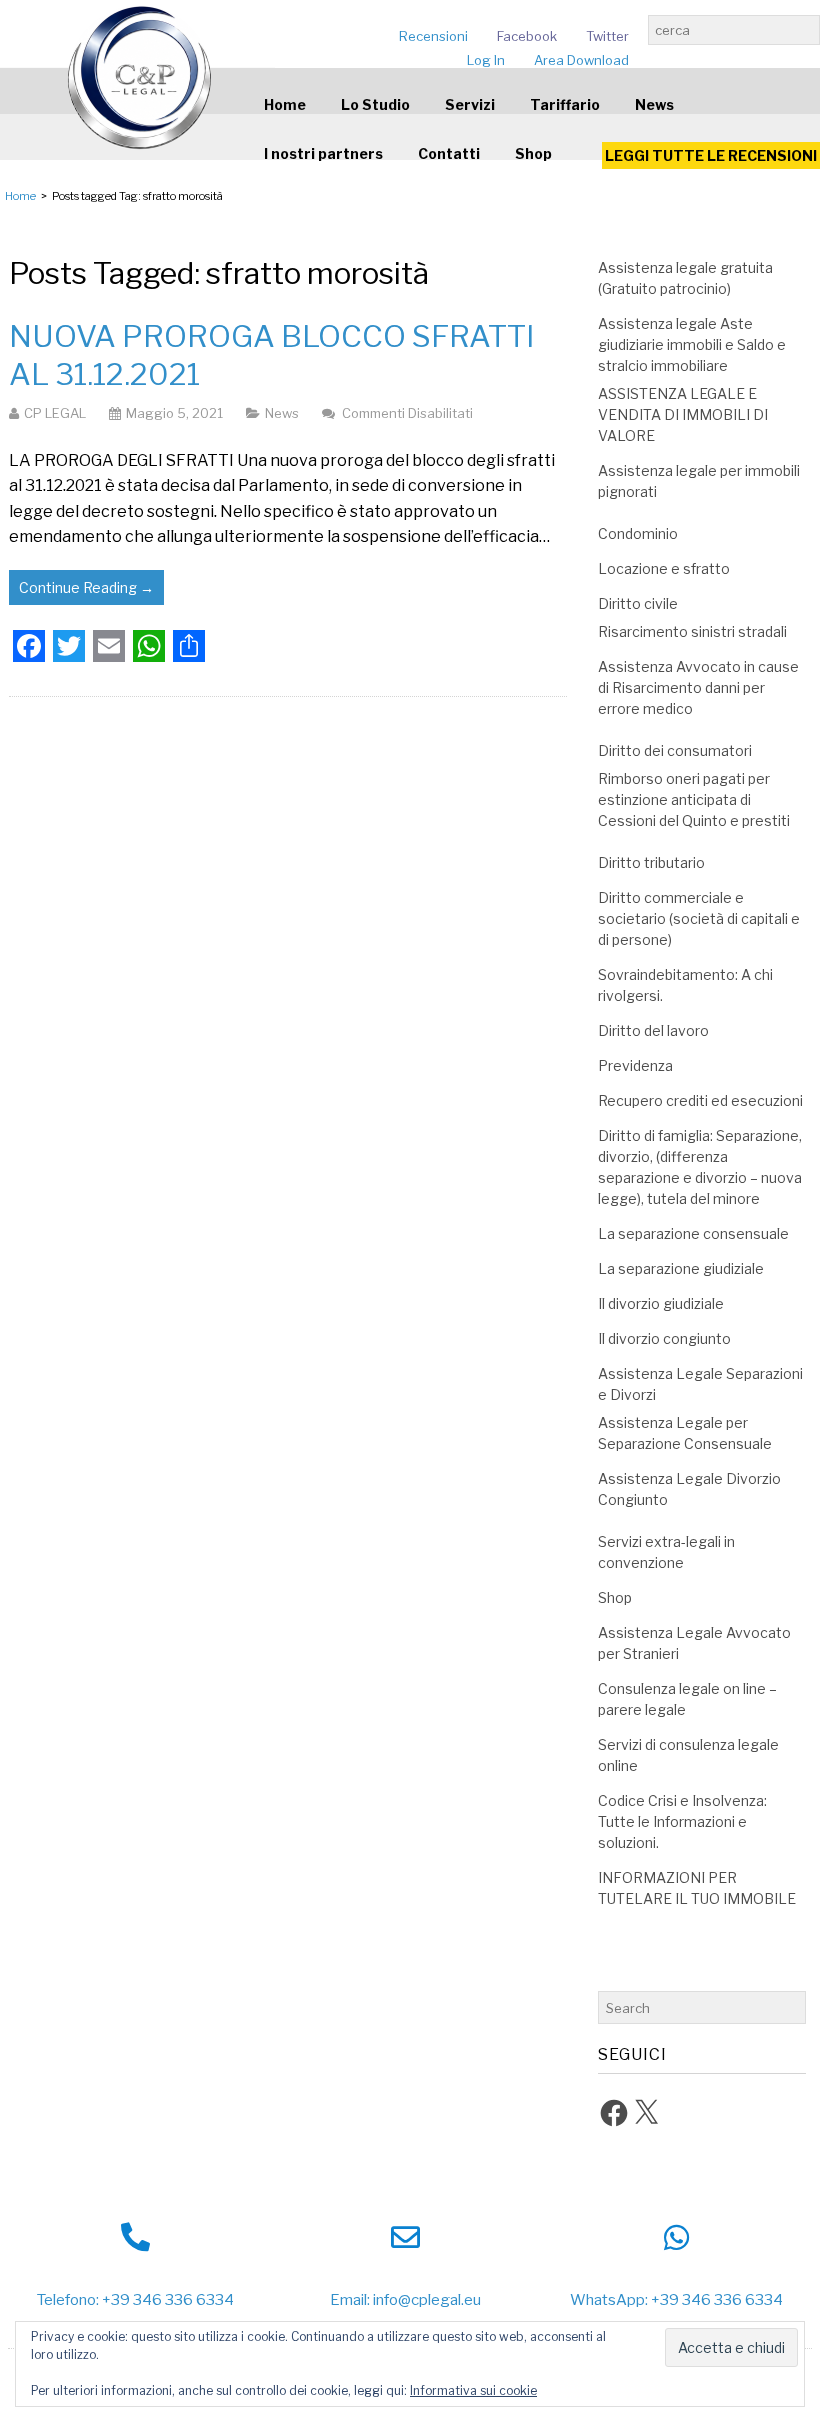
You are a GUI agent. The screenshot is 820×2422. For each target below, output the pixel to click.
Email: (350, 2300)
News (654, 104)
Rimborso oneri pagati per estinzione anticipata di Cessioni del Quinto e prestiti (694, 799)
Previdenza (635, 1065)
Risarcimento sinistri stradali (692, 631)
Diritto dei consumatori (675, 750)
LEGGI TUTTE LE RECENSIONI (711, 155)
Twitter (607, 36)
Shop (533, 153)
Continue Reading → (86, 587)
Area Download (581, 60)
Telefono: (68, 2300)
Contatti (449, 153)
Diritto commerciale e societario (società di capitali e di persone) (699, 918)
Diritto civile (638, 603)
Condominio (638, 533)
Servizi (470, 104)
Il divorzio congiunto (664, 1338)
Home (285, 104)
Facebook (527, 36)
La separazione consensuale (693, 1233)
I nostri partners (323, 153)
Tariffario (565, 104)
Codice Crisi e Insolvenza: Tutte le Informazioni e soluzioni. (682, 1821)
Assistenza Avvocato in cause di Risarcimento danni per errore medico (698, 687)
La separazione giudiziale (681, 1268)
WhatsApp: (609, 2300)
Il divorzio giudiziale (661, 1303)
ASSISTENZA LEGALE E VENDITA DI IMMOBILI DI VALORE (683, 414)
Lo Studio (375, 104)
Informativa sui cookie (473, 2390)
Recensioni (433, 36)
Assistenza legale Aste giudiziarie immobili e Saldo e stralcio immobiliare (692, 344)
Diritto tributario (651, 862)
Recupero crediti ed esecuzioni (700, 1100)
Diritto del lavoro (653, 1030)
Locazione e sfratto (664, 568)
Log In (486, 60)
